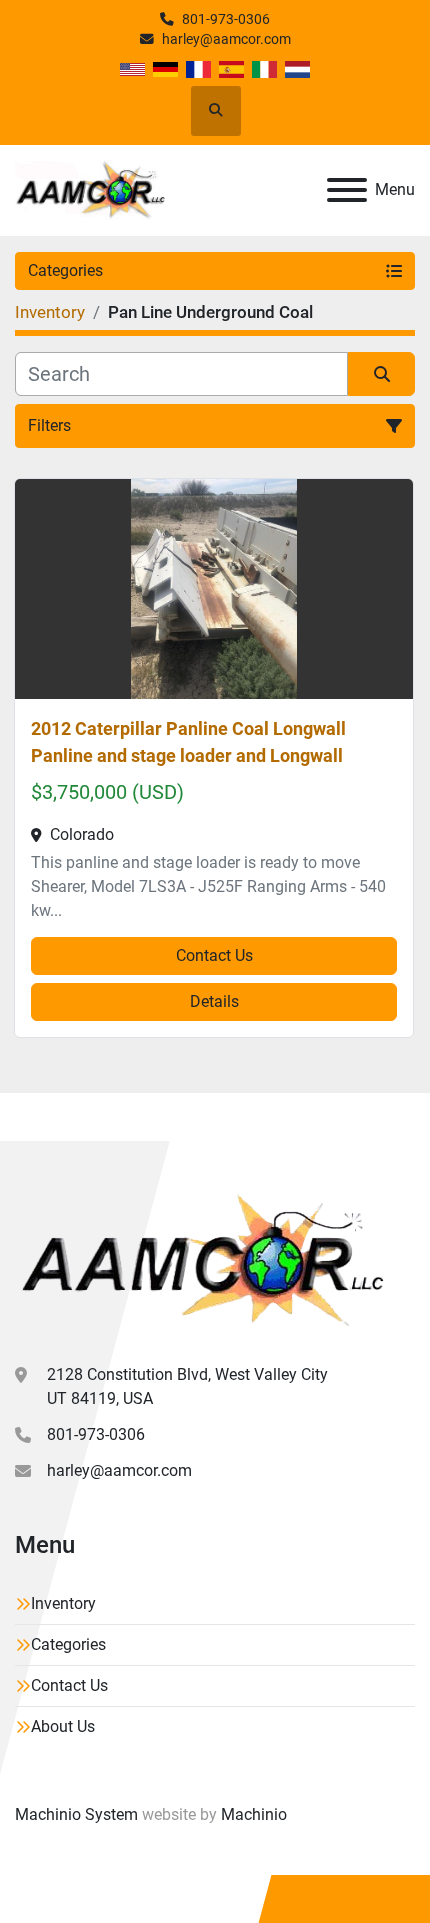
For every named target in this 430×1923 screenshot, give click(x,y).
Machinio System (76, 1814)
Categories (68, 1644)
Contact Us (214, 955)
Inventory (63, 1603)
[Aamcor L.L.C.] (199, 1259)
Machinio (254, 1814)
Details (214, 1001)
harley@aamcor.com (226, 39)
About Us (63, 1726)
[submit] (381, 374)
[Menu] (347, 190)
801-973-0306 (226, 19)
